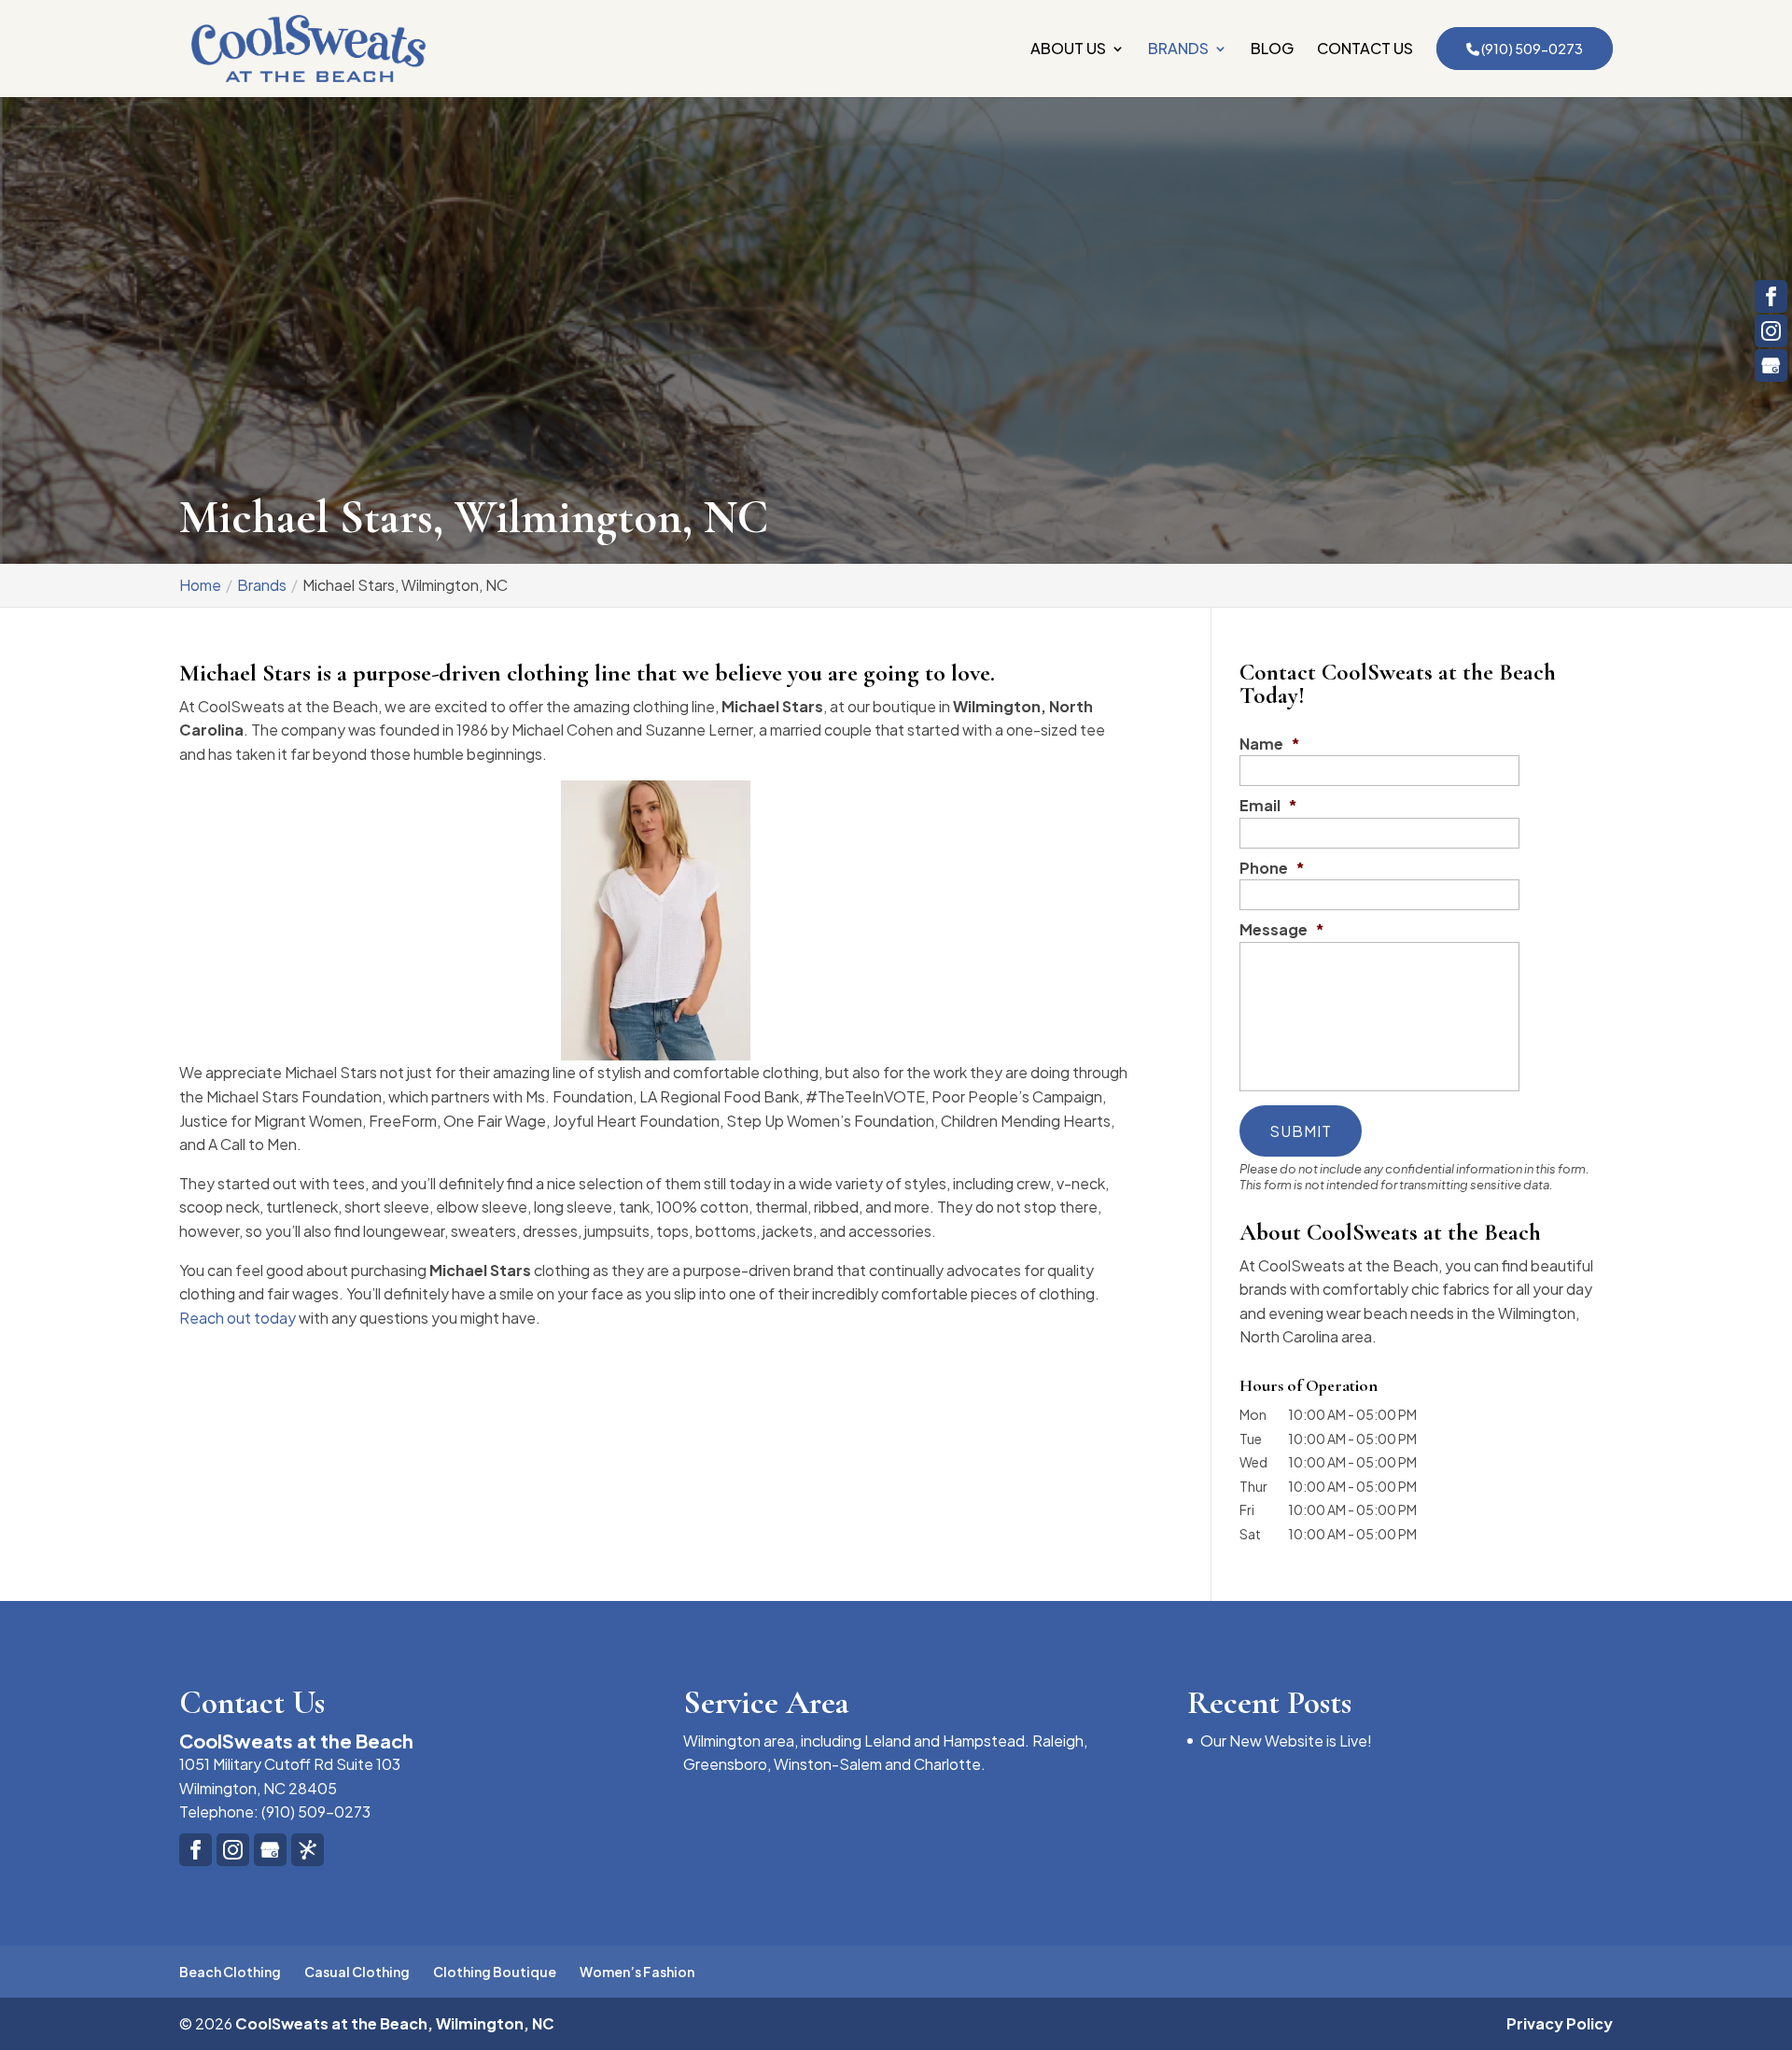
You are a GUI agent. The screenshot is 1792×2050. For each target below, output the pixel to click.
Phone (1272, 868)
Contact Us (1365, 50)
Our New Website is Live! (1286, 1741)
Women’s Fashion (637, 1972)
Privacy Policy (1560, 2023)
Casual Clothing (357, 1972)
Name (1270, 744)
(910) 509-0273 (1531, 49)
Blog (1272, 50)
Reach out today (238, 1318)
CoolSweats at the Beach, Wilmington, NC (395, 2023)
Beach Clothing (230, 1972)
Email (1268, 806)
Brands (1178, 50)
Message (1282, 930)
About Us (1068, 50)
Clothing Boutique (495, 1972)
